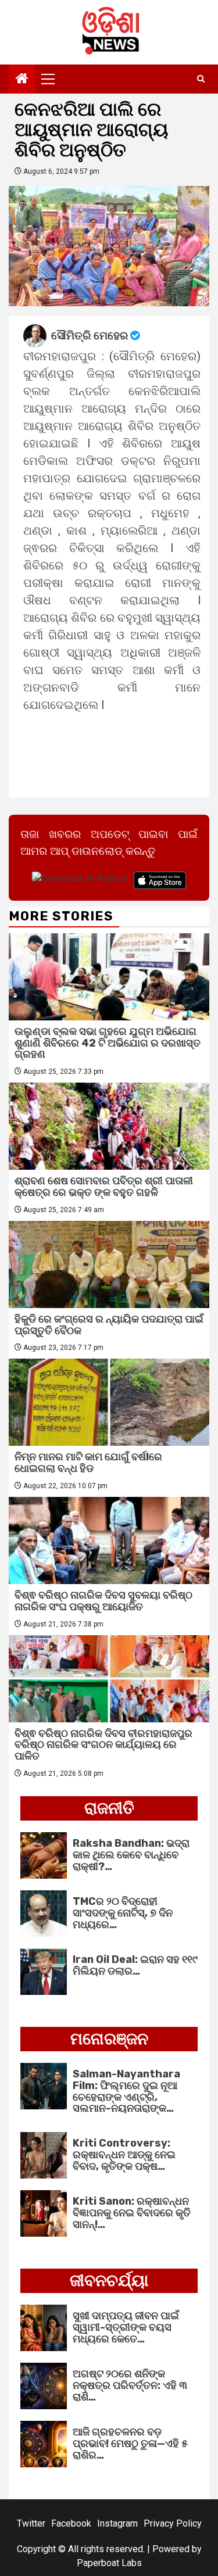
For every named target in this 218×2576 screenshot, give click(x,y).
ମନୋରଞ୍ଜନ (109, 2039)
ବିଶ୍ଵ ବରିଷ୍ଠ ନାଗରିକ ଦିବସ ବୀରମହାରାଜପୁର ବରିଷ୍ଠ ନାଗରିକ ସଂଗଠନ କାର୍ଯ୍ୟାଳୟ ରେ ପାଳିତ (103, 1745)
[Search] (201, 79)
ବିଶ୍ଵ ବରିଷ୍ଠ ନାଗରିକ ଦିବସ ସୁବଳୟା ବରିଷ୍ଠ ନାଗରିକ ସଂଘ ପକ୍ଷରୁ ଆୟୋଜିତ (103, 1601)
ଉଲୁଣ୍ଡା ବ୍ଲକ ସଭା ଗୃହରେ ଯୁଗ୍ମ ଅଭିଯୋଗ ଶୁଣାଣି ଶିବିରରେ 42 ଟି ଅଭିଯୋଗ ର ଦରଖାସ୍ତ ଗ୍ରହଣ (108, 1043)
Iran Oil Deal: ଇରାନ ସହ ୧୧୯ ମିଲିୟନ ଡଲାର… (135, 1965)
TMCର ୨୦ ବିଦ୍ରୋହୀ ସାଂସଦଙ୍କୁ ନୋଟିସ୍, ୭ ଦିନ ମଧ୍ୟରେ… (123, 1913)
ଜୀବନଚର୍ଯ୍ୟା (109, 2281)
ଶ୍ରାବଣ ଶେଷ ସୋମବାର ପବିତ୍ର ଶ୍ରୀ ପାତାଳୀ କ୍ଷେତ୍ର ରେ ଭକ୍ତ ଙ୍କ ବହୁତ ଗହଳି (104, 1187)
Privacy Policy (173, 2523)
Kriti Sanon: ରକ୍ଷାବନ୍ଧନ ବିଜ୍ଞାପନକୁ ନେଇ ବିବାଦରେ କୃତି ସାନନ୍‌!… (132, 2213)
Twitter (31, 2523)
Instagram (117, 2523)
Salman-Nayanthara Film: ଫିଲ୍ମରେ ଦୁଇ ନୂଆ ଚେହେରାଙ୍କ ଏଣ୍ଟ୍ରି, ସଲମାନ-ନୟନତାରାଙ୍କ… (126, 2091)
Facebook (71, 2523)
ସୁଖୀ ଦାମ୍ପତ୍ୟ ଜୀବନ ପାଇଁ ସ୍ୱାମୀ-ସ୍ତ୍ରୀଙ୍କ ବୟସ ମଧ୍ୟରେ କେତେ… (126, 2327)
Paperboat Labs (109, 2563)
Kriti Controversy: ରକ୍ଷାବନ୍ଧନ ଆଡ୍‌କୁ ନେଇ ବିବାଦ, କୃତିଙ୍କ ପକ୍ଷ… (124, 2155)
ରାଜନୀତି (109, 1808)
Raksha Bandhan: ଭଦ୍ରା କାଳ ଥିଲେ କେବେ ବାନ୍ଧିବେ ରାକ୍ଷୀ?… (131, 1855)
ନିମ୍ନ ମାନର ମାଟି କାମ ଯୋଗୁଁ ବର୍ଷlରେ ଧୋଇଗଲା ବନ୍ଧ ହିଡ (88, 1463)
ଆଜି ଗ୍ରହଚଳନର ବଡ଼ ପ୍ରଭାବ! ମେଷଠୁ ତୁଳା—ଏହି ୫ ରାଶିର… (130, 2444)
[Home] (22, 80)
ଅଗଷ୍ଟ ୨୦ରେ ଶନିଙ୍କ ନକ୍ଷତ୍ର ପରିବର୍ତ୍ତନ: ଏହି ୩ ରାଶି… (130, 2385)
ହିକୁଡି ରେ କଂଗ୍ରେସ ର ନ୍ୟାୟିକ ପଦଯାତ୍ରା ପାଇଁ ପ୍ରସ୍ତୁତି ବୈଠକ (109, 1325)
